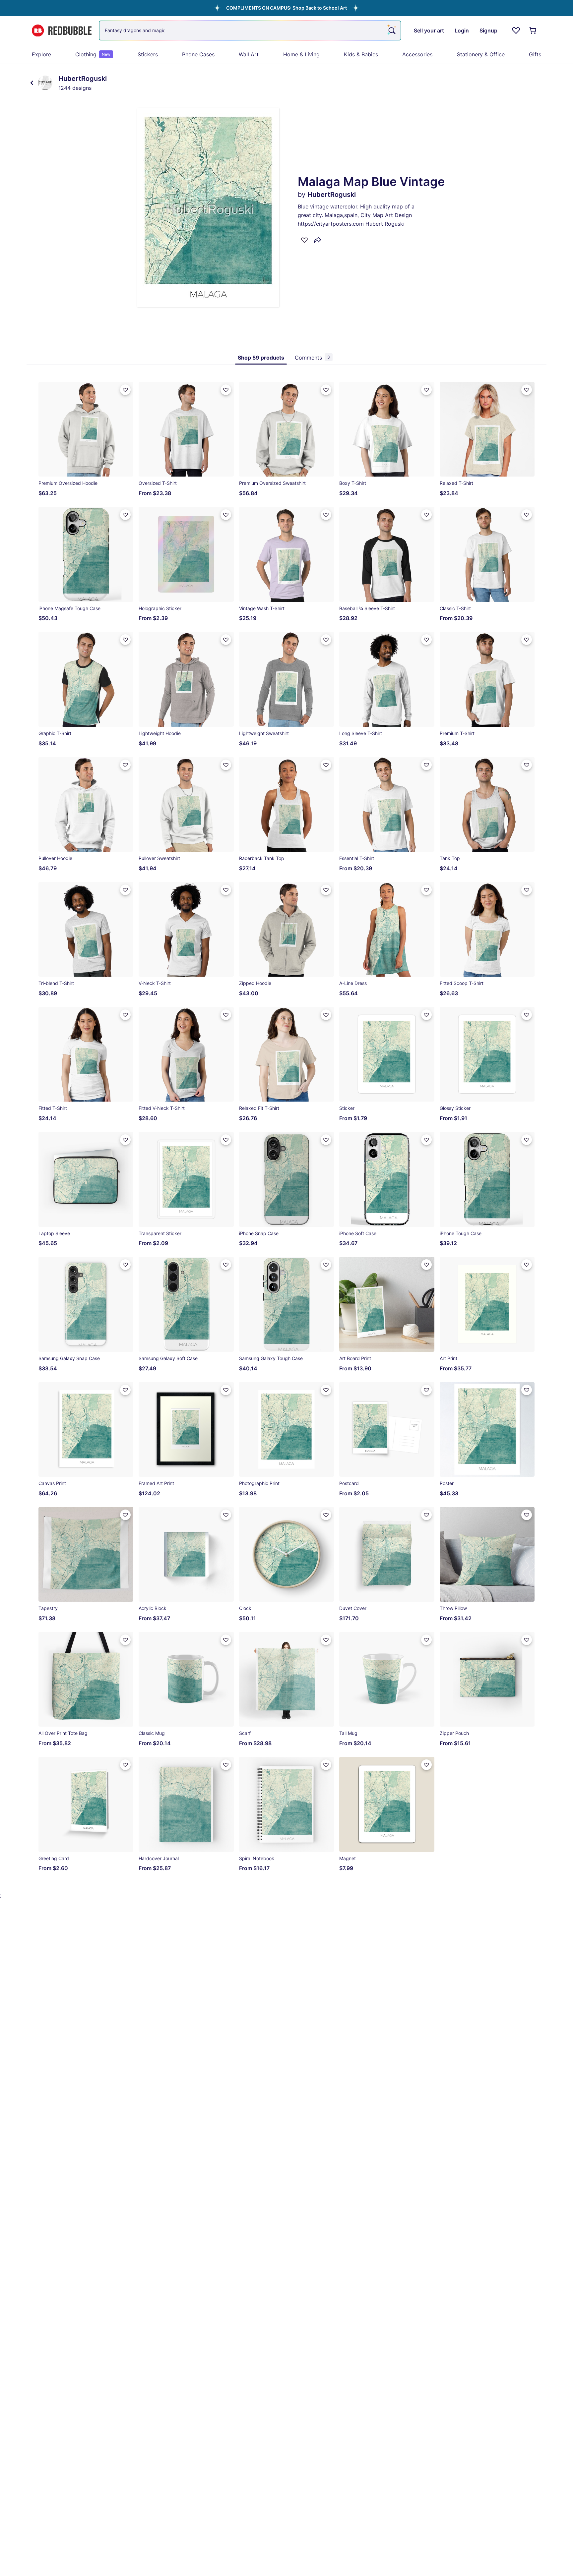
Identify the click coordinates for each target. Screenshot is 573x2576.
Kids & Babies (361, 54)
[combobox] (250, 30)
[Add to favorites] (304, 240)
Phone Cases (198, 54)
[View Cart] (533, 30)
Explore (41, 54)
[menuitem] (41, 54)
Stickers (148, 54)
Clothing (93, 54)
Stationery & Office (481, 54)
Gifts (535, 54)
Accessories (417, 54)
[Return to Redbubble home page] (62, 31)
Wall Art (249, 54)
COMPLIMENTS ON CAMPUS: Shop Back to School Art (286, 8)
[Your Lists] (516, 30)
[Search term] (391, 30)
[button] (286, 8)
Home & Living (301, 54)
